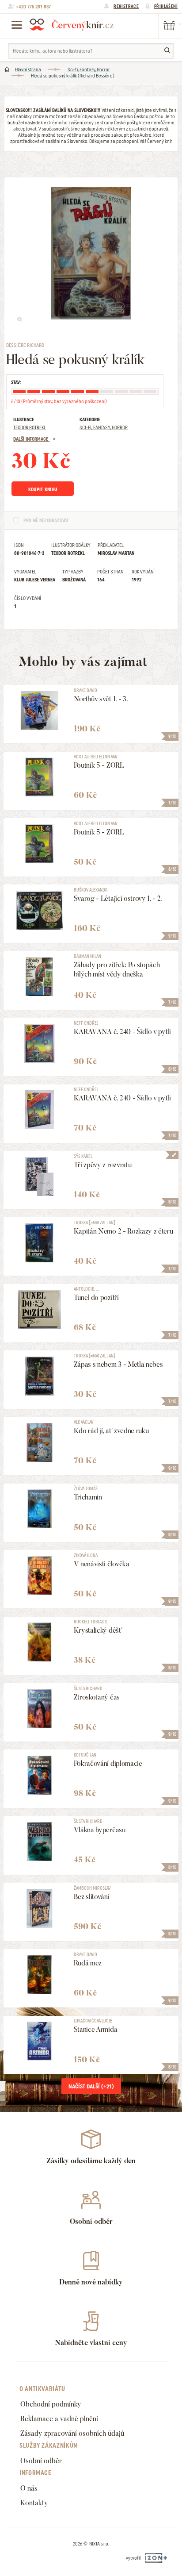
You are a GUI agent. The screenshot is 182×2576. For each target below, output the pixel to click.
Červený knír (72, 24)
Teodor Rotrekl (30, 427)
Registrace (126, 6)
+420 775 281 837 (33, 7)
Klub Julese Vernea (35, 580)
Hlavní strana (28, 69)
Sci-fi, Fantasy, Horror (89, 69)
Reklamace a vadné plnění (59, 2419)
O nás (29, 2488)
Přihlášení (166, 6)
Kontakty (34, 2503)
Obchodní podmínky (51, 2404)
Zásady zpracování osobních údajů (72, 2433)
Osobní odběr (41, 2461)
